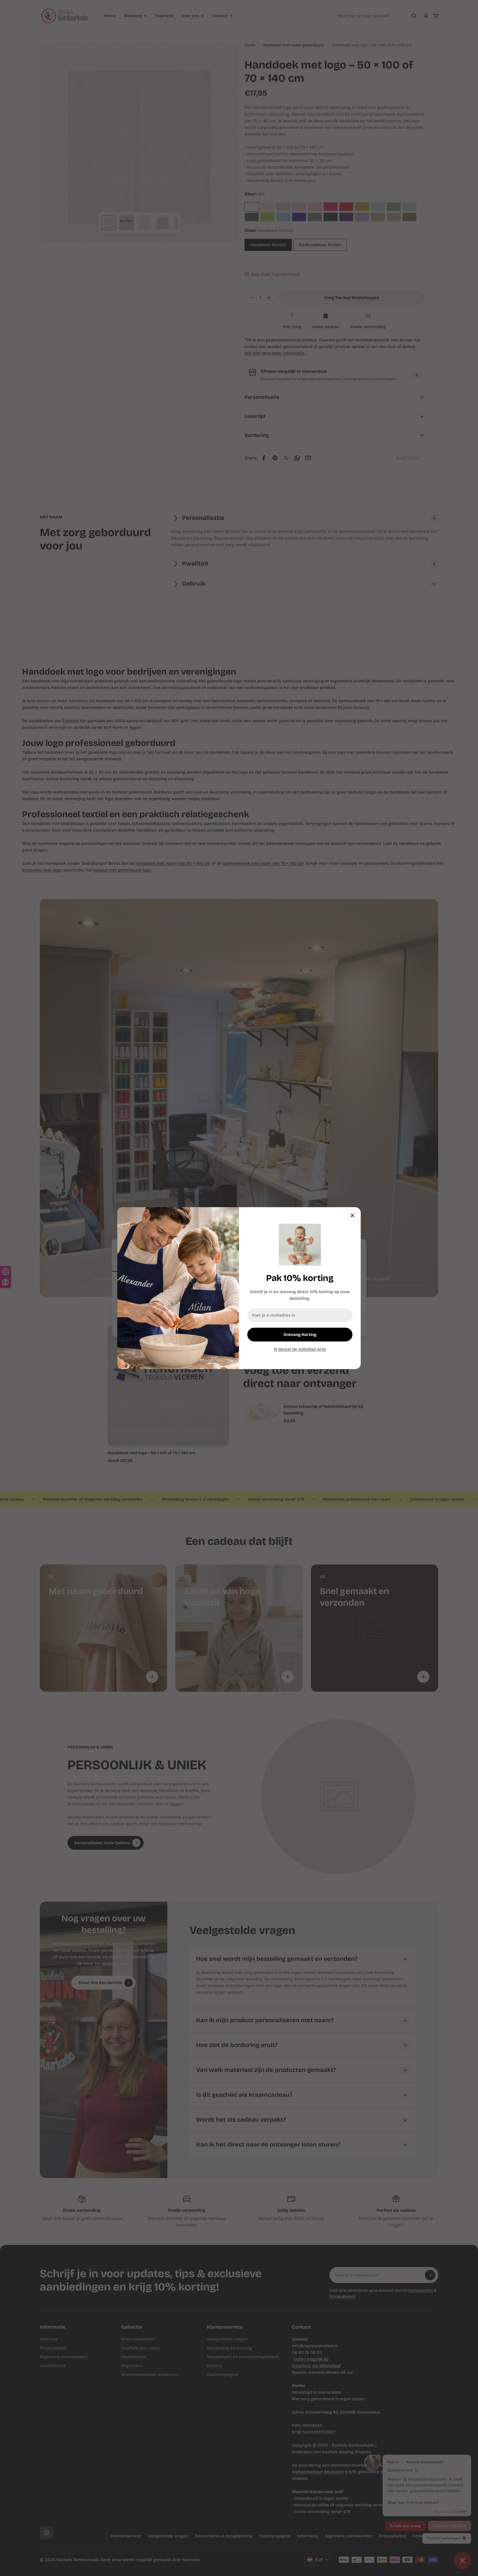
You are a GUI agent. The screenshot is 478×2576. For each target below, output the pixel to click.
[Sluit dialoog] (352, 1215)
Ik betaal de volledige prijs (300, 1349)
